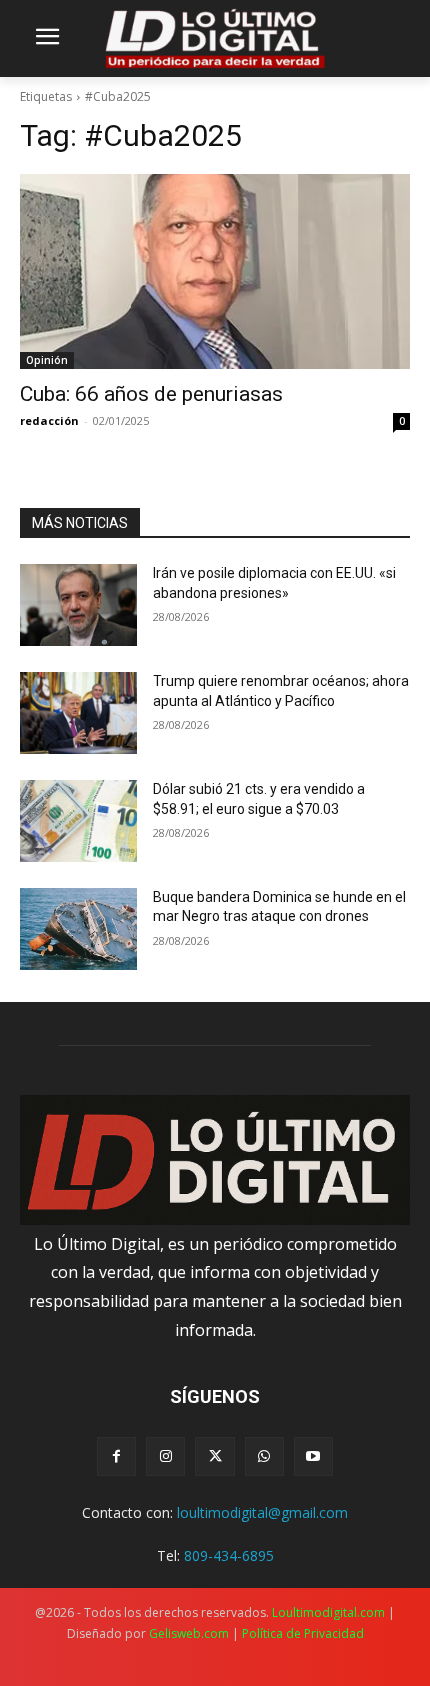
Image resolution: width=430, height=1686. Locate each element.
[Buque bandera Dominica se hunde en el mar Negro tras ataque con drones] (78, 929)
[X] (214, 1456)
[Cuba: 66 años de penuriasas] (215, 271)
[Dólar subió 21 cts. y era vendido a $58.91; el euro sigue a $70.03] (78, 821)
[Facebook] (116, 1456)
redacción (49, 420)
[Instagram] (165, 1456)
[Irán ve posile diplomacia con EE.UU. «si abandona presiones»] (78, 605)
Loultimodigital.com (328, 1612)
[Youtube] (313, 1456)
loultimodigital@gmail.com (262, 1512)
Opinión (47, 360)
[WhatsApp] (264, 1456)
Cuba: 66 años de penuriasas (151, 394)
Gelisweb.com (189, 1633)
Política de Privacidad (303, 1633)
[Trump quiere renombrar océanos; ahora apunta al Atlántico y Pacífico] (78, 713)
